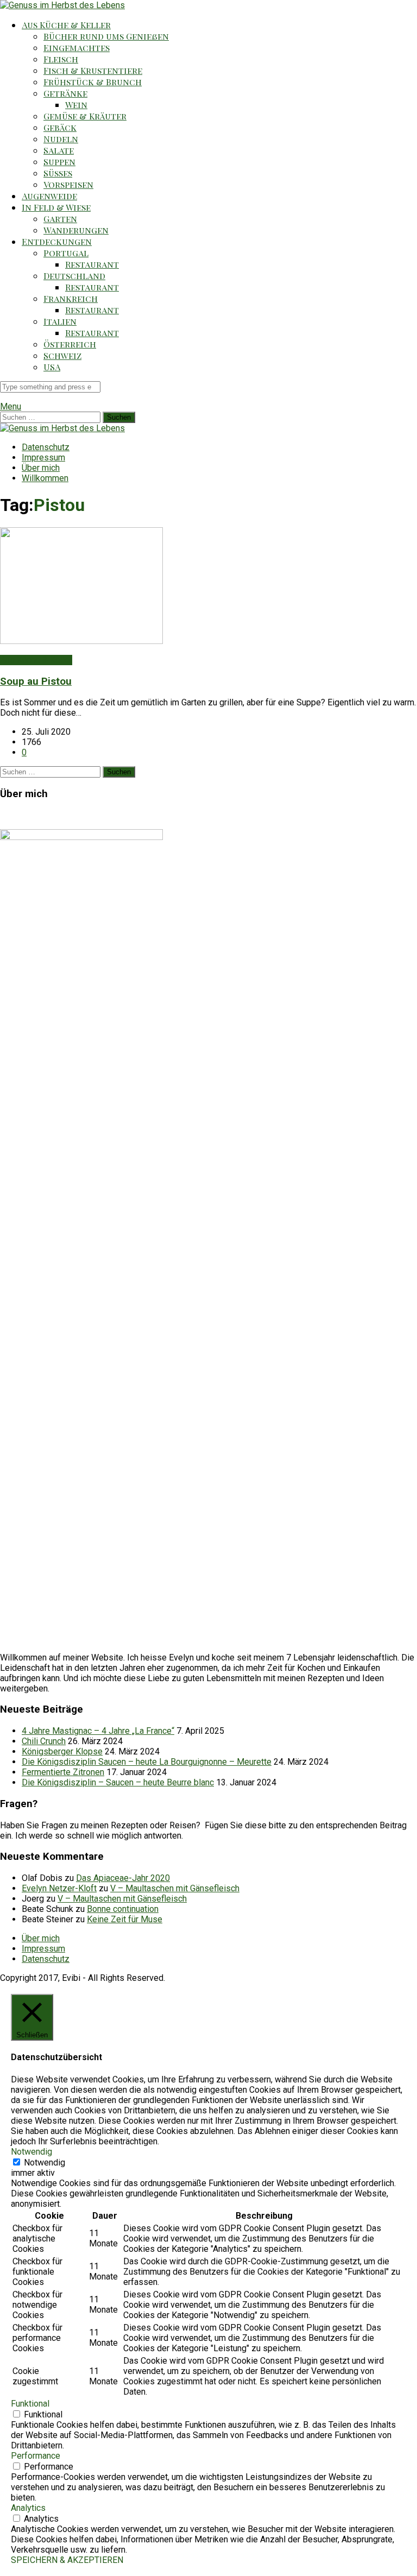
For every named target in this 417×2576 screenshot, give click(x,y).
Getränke (65, 93)
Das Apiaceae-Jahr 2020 (123, 1878)
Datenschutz (46, 447)
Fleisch (61, 59)
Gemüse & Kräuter (85, 116)
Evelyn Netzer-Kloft (59, 1888)
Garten (60, 219)
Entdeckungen (57, 241)
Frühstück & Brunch (93, 82)
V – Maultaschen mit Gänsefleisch (175, 1888)
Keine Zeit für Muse (125, 1919)
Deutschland (74, 276)
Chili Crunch (44, 1741)
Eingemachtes (77, 48)
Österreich (70, 344)
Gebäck (60, 127)
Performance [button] (36, 2456)
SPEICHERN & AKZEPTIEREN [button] (67, 2560)
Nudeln (61, 139)
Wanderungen (76, 230)
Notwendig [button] (31, 2152)
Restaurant (92, 264)
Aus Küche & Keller (66, 25)
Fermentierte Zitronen (63, 1772)
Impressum (43, 457)
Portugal (66, 253)
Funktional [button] (30, 2404)
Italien (60, 321)
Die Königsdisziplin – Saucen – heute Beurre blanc (118, 1782)
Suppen (59, 162)
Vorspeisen (68, 184)
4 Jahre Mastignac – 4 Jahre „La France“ (98, 1731)
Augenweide (49, 196)
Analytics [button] (28, 2508)
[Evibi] (62, 5)
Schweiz (62, 355)
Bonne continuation (123, 1909)
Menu (11, 406)
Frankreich (71, 298)
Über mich (41, 468)
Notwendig (45, 2163)
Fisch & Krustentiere (93, 70)
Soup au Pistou (36, 681)
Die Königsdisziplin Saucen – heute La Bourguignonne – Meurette (147, 1762)
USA (52, 367)
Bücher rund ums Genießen (106, 36)
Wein (76, 105)
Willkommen (45, 478)
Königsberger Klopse (62, 1751)
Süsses (58, 173)
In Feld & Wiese (56, 207)
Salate (59, 150)
